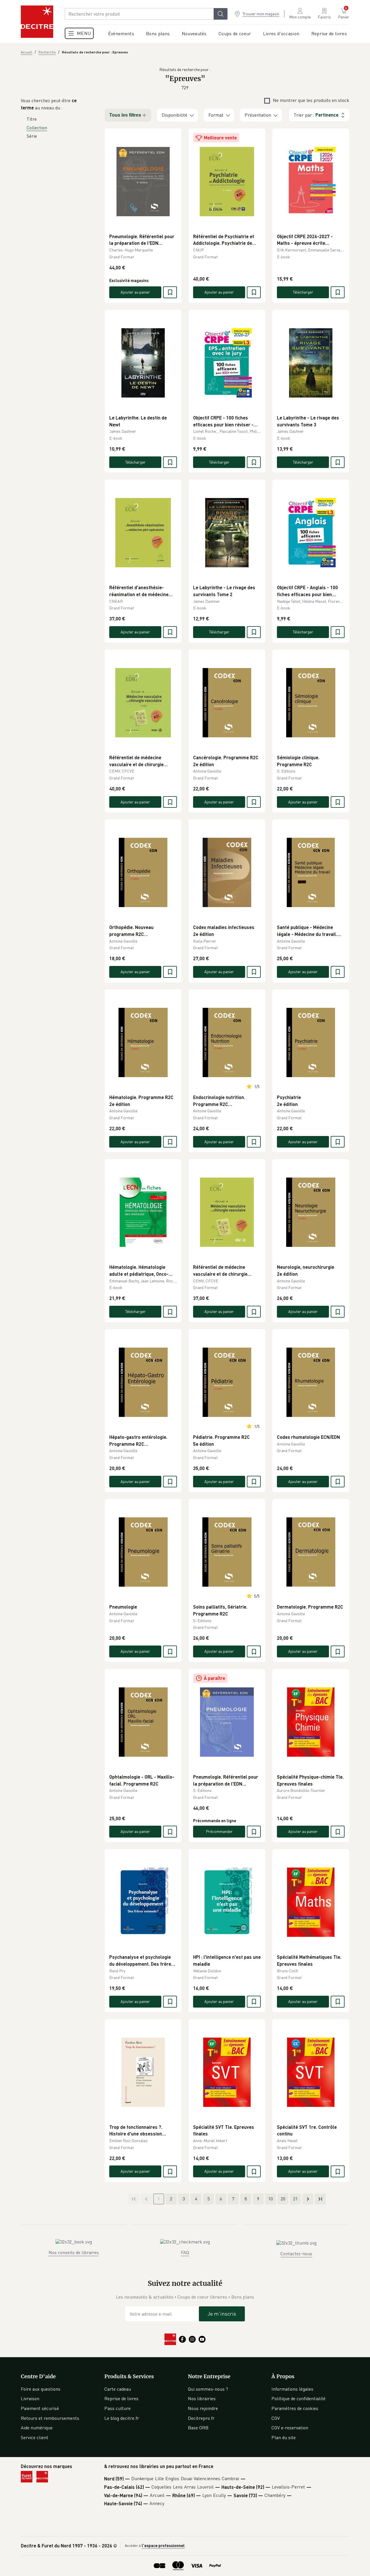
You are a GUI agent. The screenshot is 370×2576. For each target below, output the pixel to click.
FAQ (185, 2252)
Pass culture (118, 2408)
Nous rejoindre (203, 2408)
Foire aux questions (41, 2389)
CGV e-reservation (290, 2428)
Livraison (30, 2398)
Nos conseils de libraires (74, 2252)
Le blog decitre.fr (122, 2418)
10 (271, 2199)
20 (283, 2199)
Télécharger (303, 292)
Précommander (219, 1831)
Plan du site (284, 2437)
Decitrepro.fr (201, 2418)
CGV (276, 2418)
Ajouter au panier (135, 292)
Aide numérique (37, 2428)
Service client (35, 2437)
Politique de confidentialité (298, 2398)
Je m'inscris (222, 2314)
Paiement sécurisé (40, 2408)
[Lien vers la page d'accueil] (37, 22)
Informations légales (292, 2389)
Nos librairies (202, 2398)
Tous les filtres (125, 115)
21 (295, 2199)
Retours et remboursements (50, 2418)
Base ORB (198, 2428)
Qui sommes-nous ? (208, 2389)
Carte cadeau (118, 2389)
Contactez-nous (296, 2254)
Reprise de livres (121, 2398)
